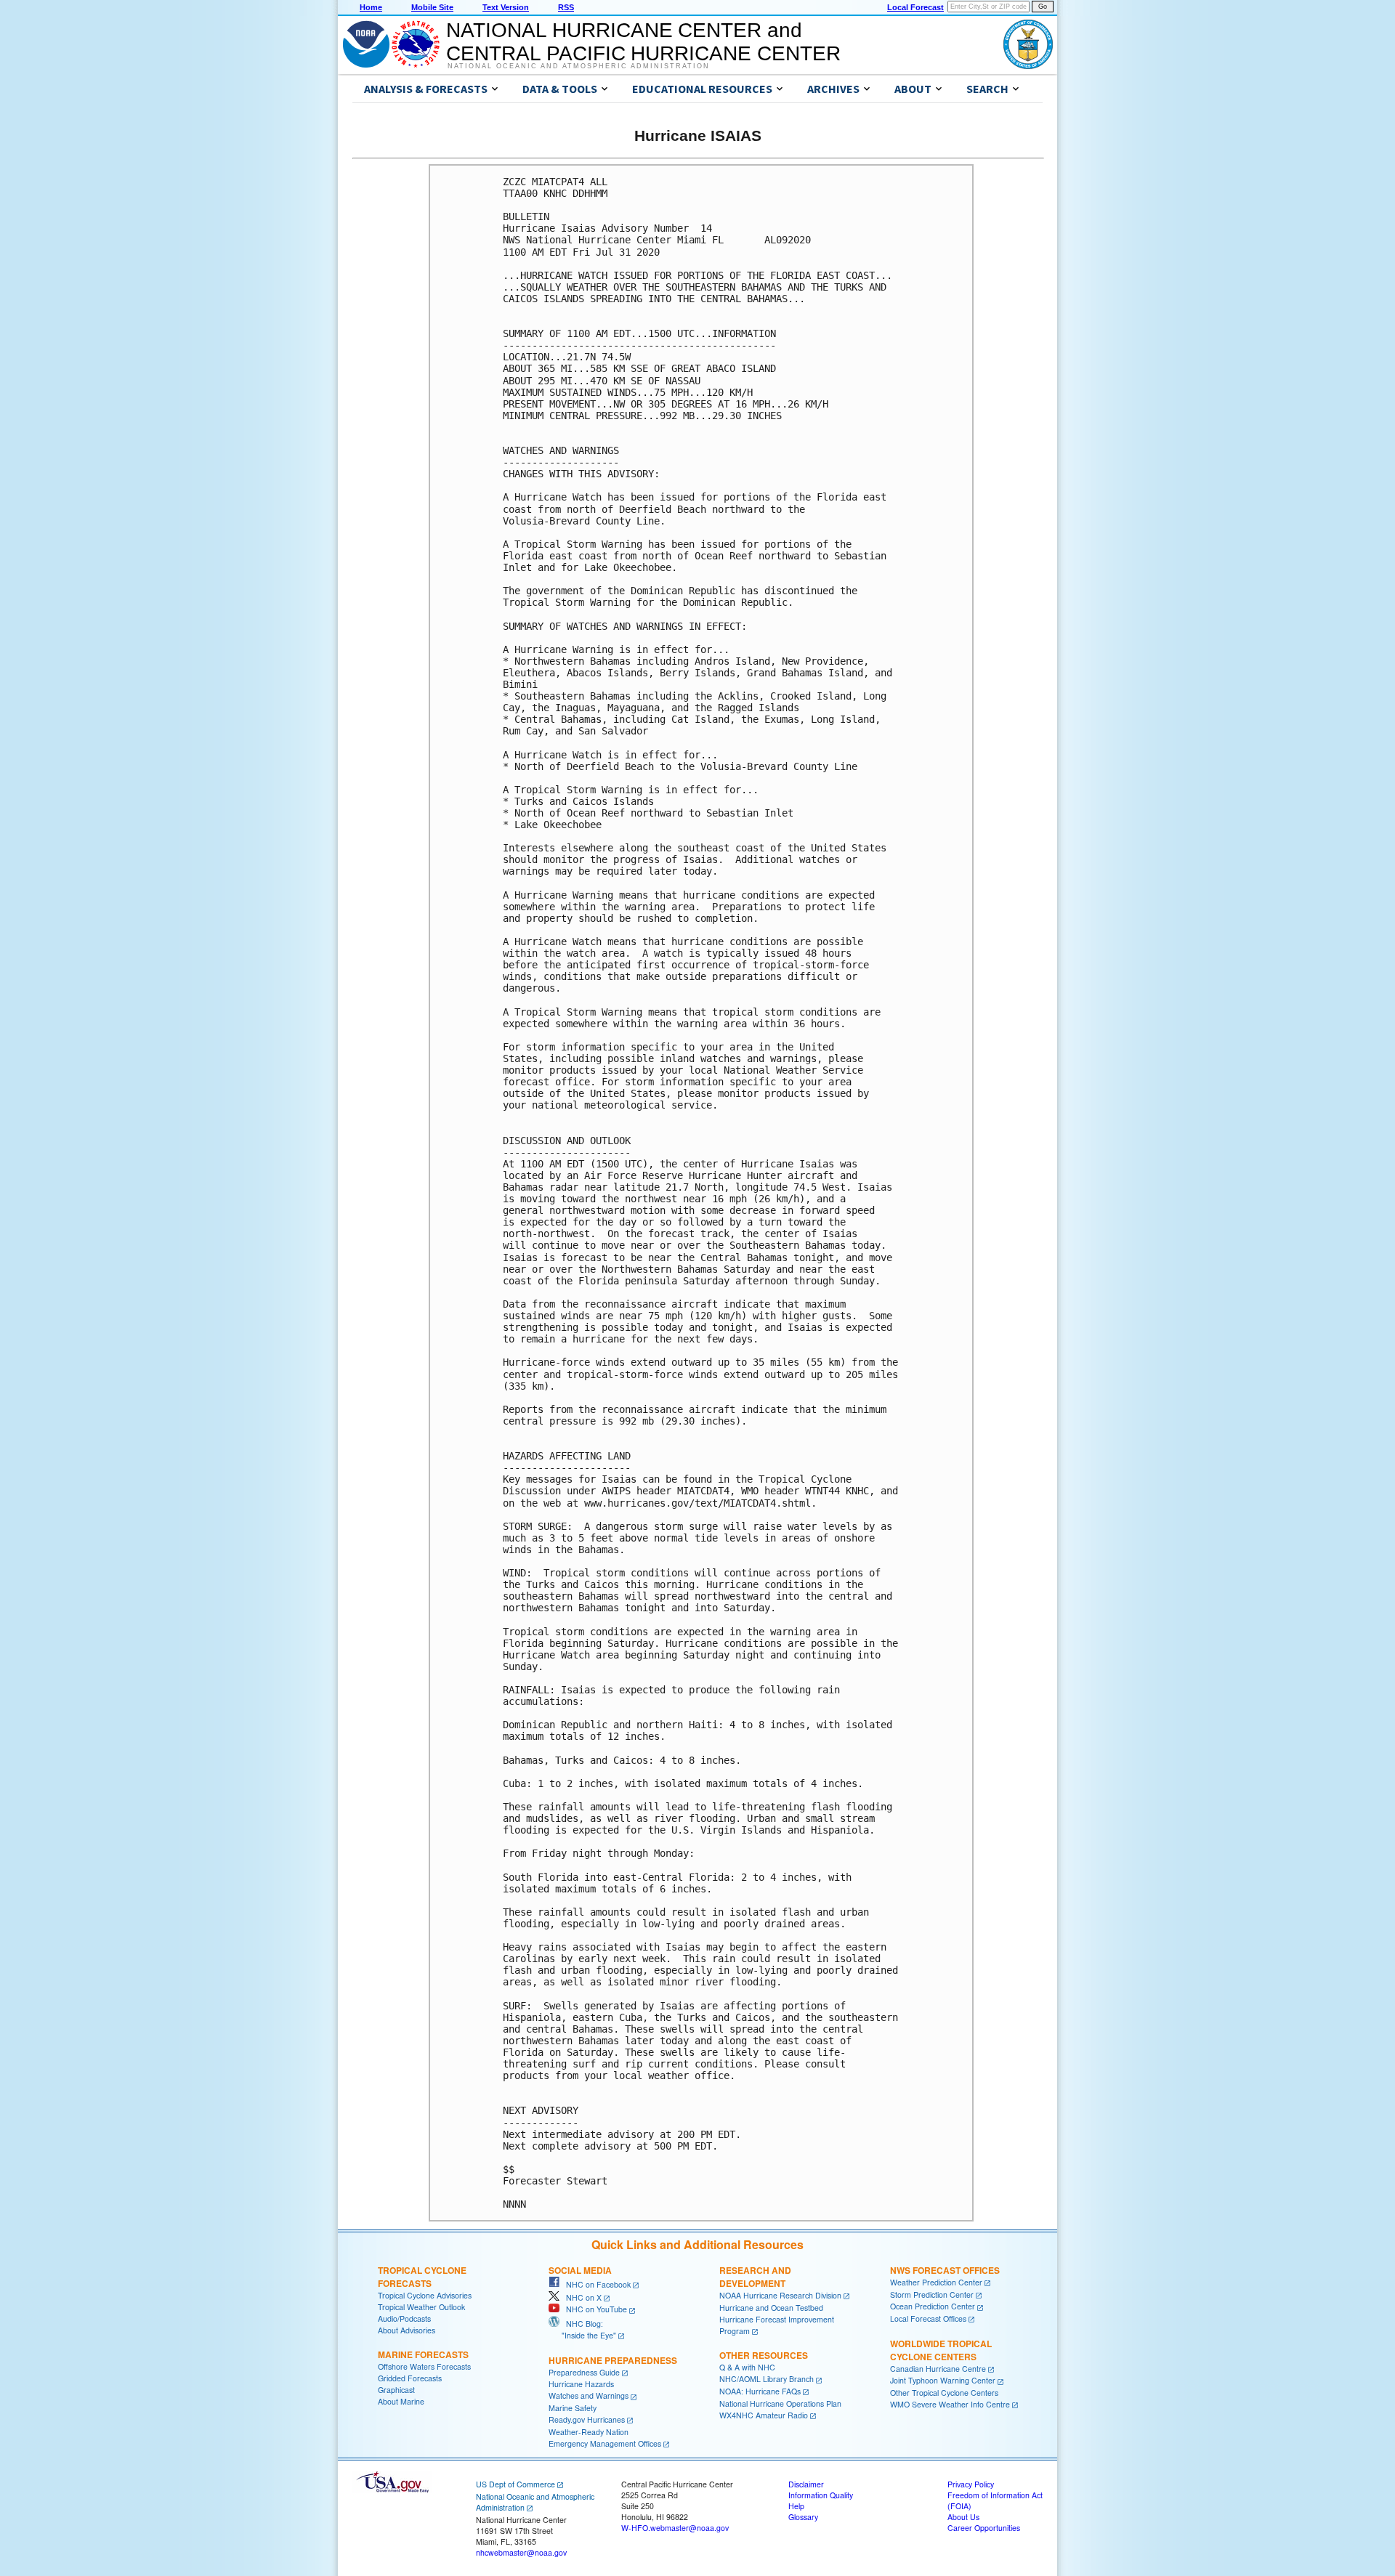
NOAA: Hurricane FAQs (760, 2391)
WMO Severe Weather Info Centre (950, 2404)
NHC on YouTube (593, 2309)
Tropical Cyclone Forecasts (422, 2277)
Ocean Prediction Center (933, 2306)
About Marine (401, 2401)
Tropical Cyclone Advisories (425, 2295)
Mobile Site (432, 7)
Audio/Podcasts (404, 2318)
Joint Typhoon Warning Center (943, 2380)
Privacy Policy (971, 2484)
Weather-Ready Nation (589, 2432)
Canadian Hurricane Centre (938, 2369)
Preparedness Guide (584, 2372)
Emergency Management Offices (605, 2443)
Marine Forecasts (423, 2354)
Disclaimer (806, 2484)
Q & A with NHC (747, 2367)
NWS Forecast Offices (945, 2270)
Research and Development (755, 2277)
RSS (566, 7)
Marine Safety (573, 2408)
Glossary (803, 2517)
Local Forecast (915, 7)
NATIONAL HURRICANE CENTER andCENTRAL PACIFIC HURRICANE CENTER (643, 42)
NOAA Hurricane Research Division (780, 2295)
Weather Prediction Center (936, 2282)
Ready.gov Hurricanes (587, 2419)
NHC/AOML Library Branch (767, 2379)
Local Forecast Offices (928, 2318)
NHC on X (581, 2297)
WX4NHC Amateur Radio (764, 2415)
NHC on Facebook (595, 2284)
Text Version (506, 7)
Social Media (580, 2270)
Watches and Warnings (589, 2395)
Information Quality (821, 2495)
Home (371, 7)
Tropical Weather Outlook (421, 2307)
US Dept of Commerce (515, 2484)
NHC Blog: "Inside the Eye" (582, 2329)
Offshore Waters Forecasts (424, 2366)
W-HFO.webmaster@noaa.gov (675, 2528)
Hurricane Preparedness (613, 2360)
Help (796, 2506)
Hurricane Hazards (581, 2384)
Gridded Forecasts (410, 2378)
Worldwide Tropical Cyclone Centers (941, 2350)
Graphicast (396, 2390)
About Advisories (407, 2330)
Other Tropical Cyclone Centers (944, 2393)
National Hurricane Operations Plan (780, 2403)
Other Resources (764, 2355)
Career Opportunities (984, 2528)
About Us (963, 2517)
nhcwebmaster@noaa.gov (521, 2552)
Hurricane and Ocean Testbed (771, 2308)
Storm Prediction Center (932, 2294)
